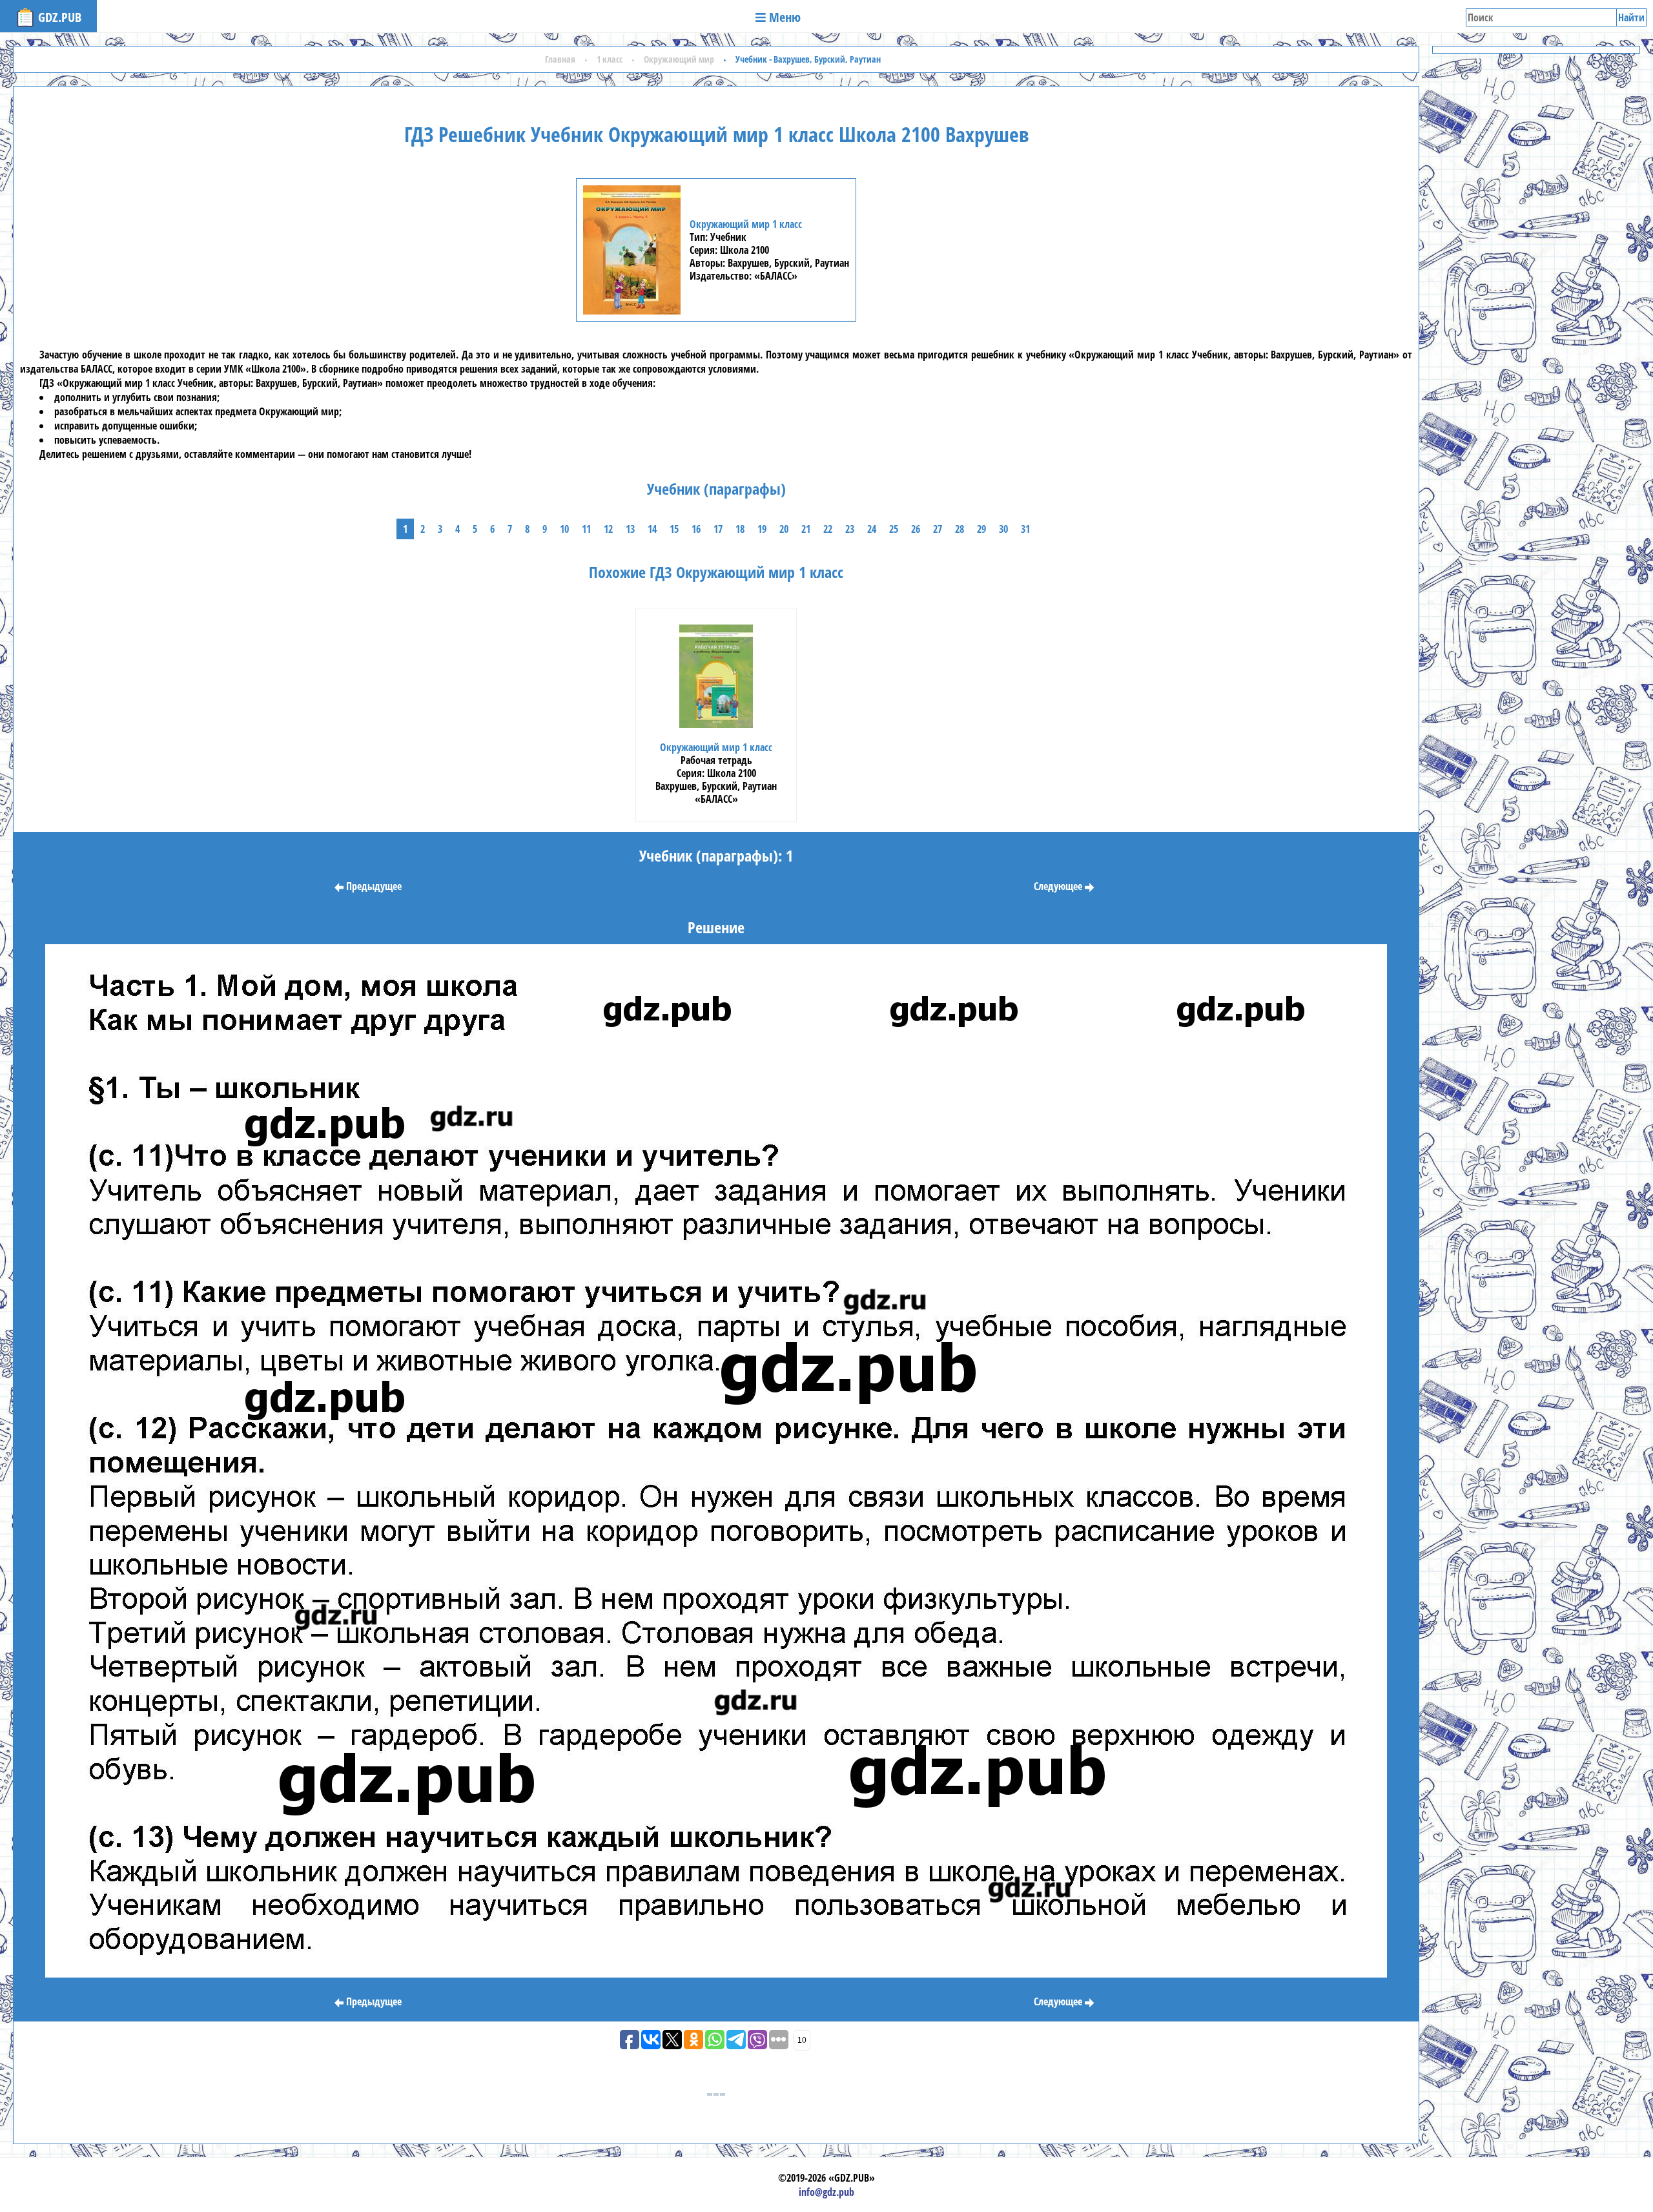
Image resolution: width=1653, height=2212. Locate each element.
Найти (1631, 17)
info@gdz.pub (826, 2192)
